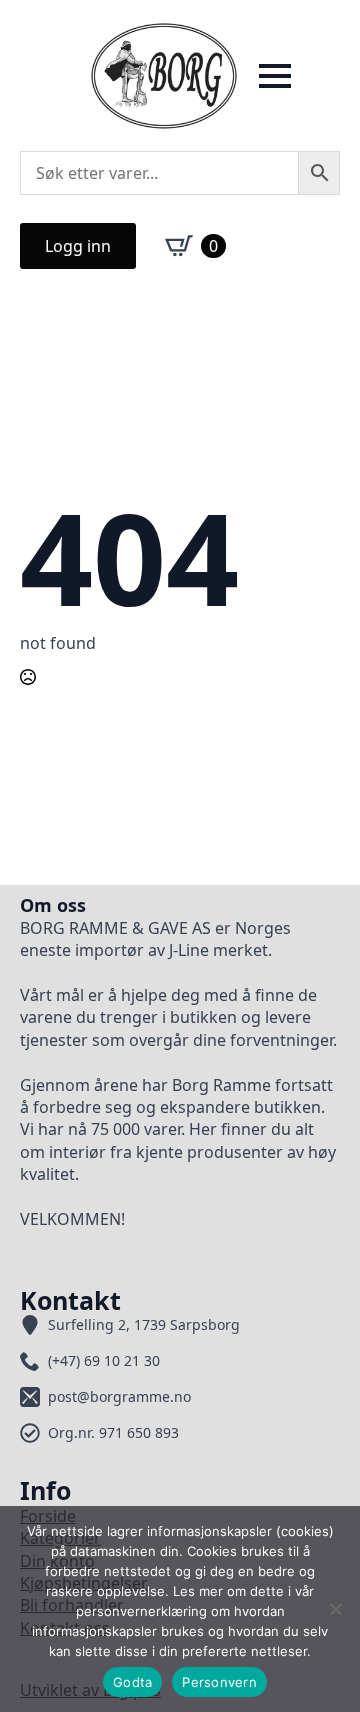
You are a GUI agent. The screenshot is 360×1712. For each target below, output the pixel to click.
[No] (335, 1609)
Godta (132, 1682)
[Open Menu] (275, 76)
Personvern (219, 1682)
